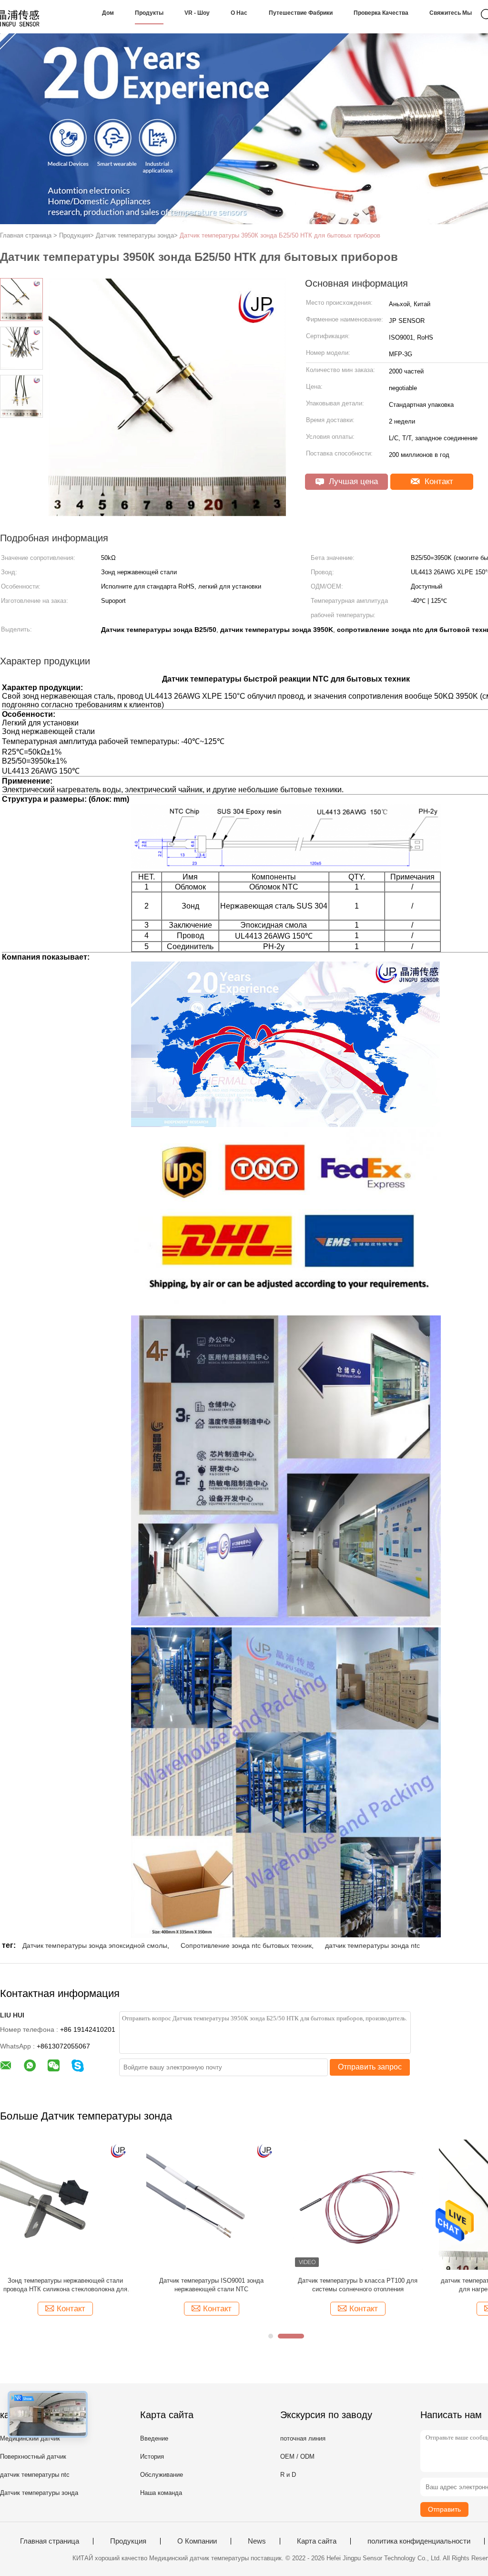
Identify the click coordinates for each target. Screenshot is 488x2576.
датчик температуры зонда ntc (372, 1945)
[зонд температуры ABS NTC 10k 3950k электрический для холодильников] (358, 2204)
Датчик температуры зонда (39, 2493)
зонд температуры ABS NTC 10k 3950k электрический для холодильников (358, 2285)
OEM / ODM (297, 2457)
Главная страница (50, 2541)
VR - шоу (197, 13)
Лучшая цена (352, 481)
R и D (288, 2475)
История (152, 2457)
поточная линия (303, 2438)
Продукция (128, 2541)
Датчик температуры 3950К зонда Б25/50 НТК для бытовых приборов (280, 235)
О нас (239, 13)
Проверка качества (381, 13)
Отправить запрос (370, 2067)
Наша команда (161, 2493)
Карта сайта (317, 2541)
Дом (108, 13)
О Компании (197, 2541)
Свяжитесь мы (451, 13)
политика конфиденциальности (419, 2541)
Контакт (438, 481)
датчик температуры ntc (35, 2475)
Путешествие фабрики (301, 13)
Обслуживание (162, 2475)
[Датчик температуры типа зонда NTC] (211, 2204)
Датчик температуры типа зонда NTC (211, 2281)
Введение (154, 2438)
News (257, 2541)
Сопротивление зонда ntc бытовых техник (246, 1945)
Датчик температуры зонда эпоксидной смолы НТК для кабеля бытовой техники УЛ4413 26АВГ (65, 2285)
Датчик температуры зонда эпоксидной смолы (95, 1945)
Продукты (149, 13)
